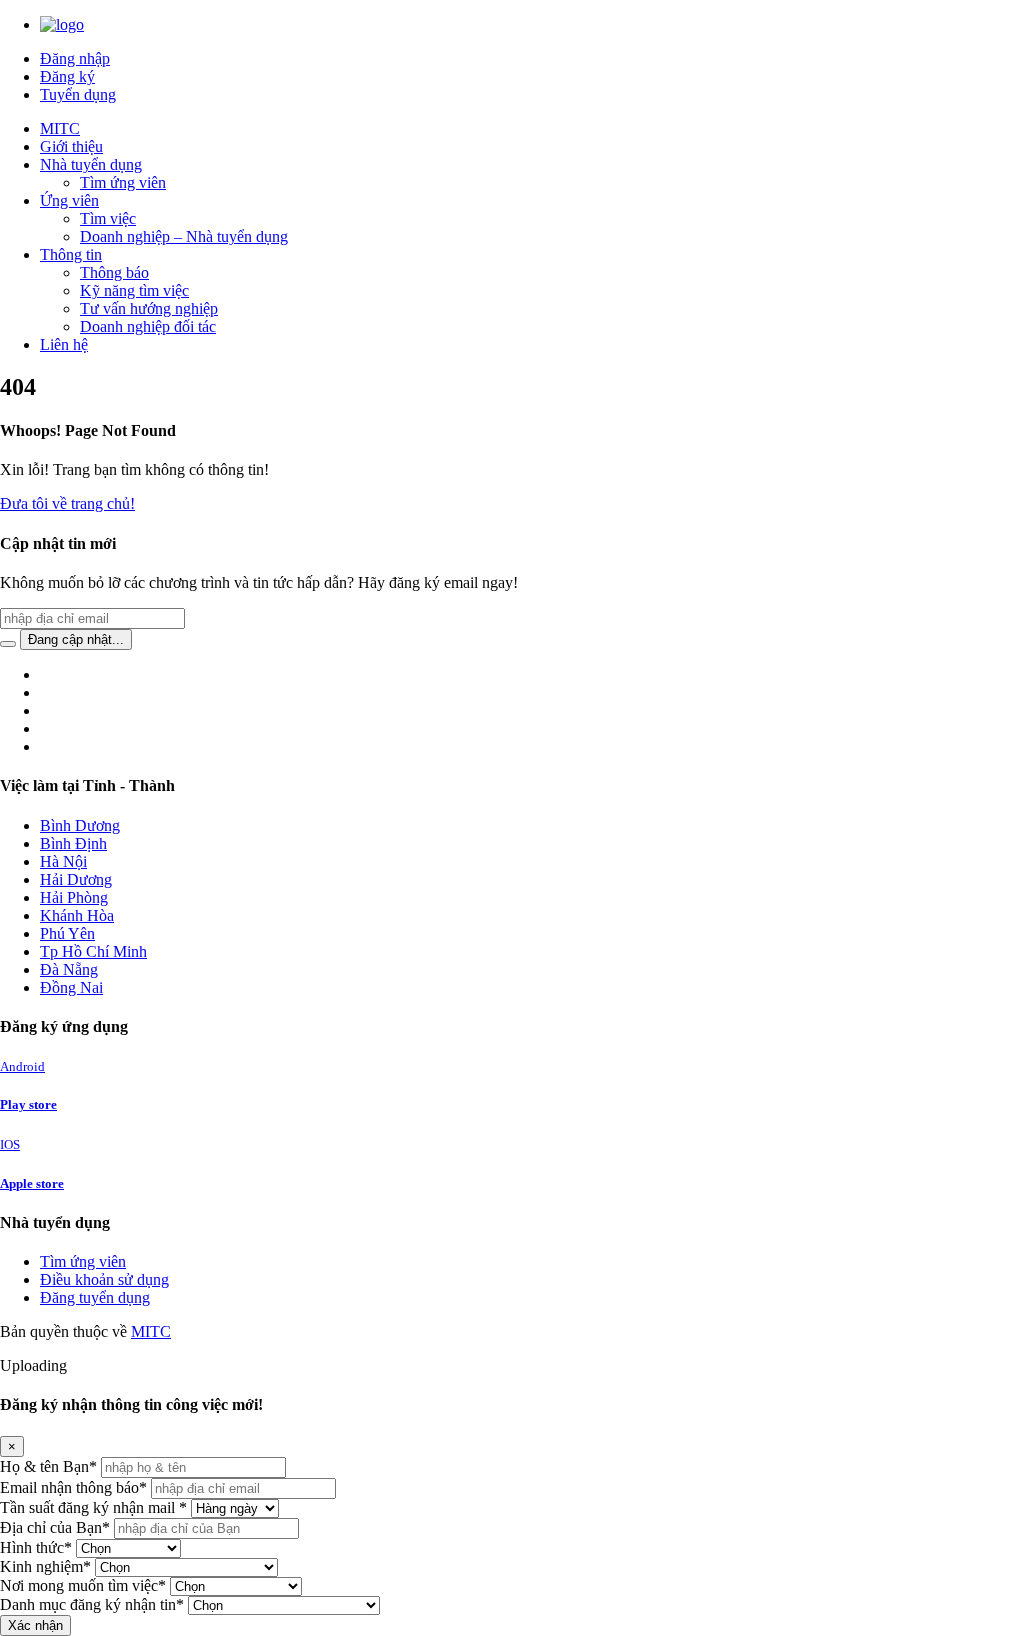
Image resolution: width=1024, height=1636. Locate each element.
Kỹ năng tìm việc (134, 290)
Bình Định (73, 843)
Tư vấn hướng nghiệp (149, 308)
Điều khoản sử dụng (104, 1279)
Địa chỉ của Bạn (55, 1527)
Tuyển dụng (78, 94)
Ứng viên (69, 200)
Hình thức (36, 1547)
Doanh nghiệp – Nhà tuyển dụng (184, 236)
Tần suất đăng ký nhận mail (93, 1507)
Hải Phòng (74, 897)
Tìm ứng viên (123, 182)
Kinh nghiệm (45, 1566)
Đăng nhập (75, 58)
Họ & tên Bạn (48, 1466)
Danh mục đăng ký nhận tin (92, 1604)
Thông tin (71, 254)
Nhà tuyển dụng (91, 164)
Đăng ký (67, 76)
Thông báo (114, 272)
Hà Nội (63, 861)
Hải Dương (76, 879)
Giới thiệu (71, 146)
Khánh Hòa (77, 915)
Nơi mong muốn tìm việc (83, 1585)
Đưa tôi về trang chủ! (67, 503)
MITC (60, 128)
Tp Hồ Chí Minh (93, 951)
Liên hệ (64, 344)
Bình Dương (80, 825)
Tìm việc (108, 218)
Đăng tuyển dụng (95, 1297)
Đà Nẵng (69, 969)
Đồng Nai (71, 987)
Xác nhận (35, 1625)
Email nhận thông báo (73, 1487)
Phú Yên (67, 933)
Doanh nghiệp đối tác (148, 326)
